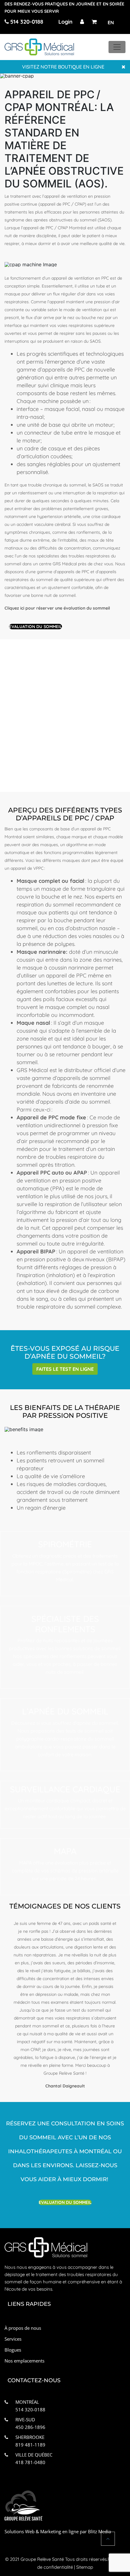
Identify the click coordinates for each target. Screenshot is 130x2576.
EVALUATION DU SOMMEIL (36, 627)
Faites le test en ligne (65, 1369)
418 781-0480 (30, 2462)
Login (65, 22)
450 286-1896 (30, 2427)
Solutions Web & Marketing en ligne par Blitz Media (58, 2531)
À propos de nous (23, 2328)
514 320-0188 (26, 22)
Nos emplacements (24, 2361)
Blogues (13, 2350)
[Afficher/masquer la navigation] (117, 47)
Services (13, 2339)
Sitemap (85, 2567)
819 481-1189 (30, 2445)
